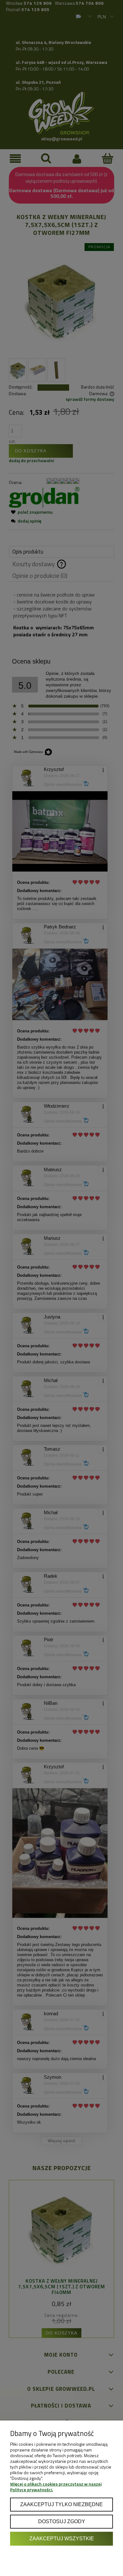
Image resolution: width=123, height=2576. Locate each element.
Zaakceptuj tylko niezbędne (61, 2504)
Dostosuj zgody (62, 2521)
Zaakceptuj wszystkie (62, 2538)
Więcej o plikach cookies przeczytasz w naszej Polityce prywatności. (56, 2487)
